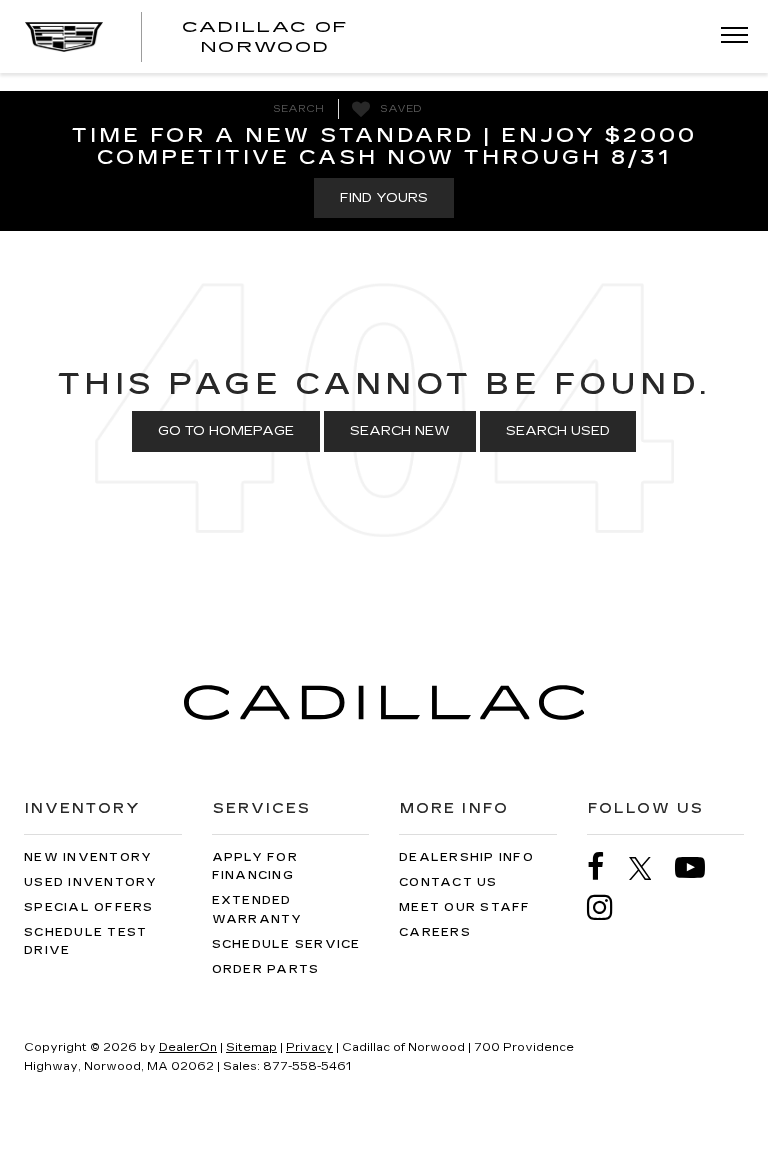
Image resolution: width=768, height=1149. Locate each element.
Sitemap (251, 1047)
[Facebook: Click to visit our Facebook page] (606, 867)
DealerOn (188, 1047)
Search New (400, 431)
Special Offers (89, 907)
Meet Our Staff (465, 907)
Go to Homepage (226, 431)
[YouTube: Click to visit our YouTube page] (700, 867)
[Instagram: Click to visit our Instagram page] (610, 907)
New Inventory (88, 857)
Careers (435, 932)
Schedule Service (286, 944)
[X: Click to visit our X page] (650, 868)
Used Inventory (91, 882)
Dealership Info (466, 857)
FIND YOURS (384, 198)
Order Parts (266, 969)
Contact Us (448, 882)
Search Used (558, 431)
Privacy (309, 1047)
